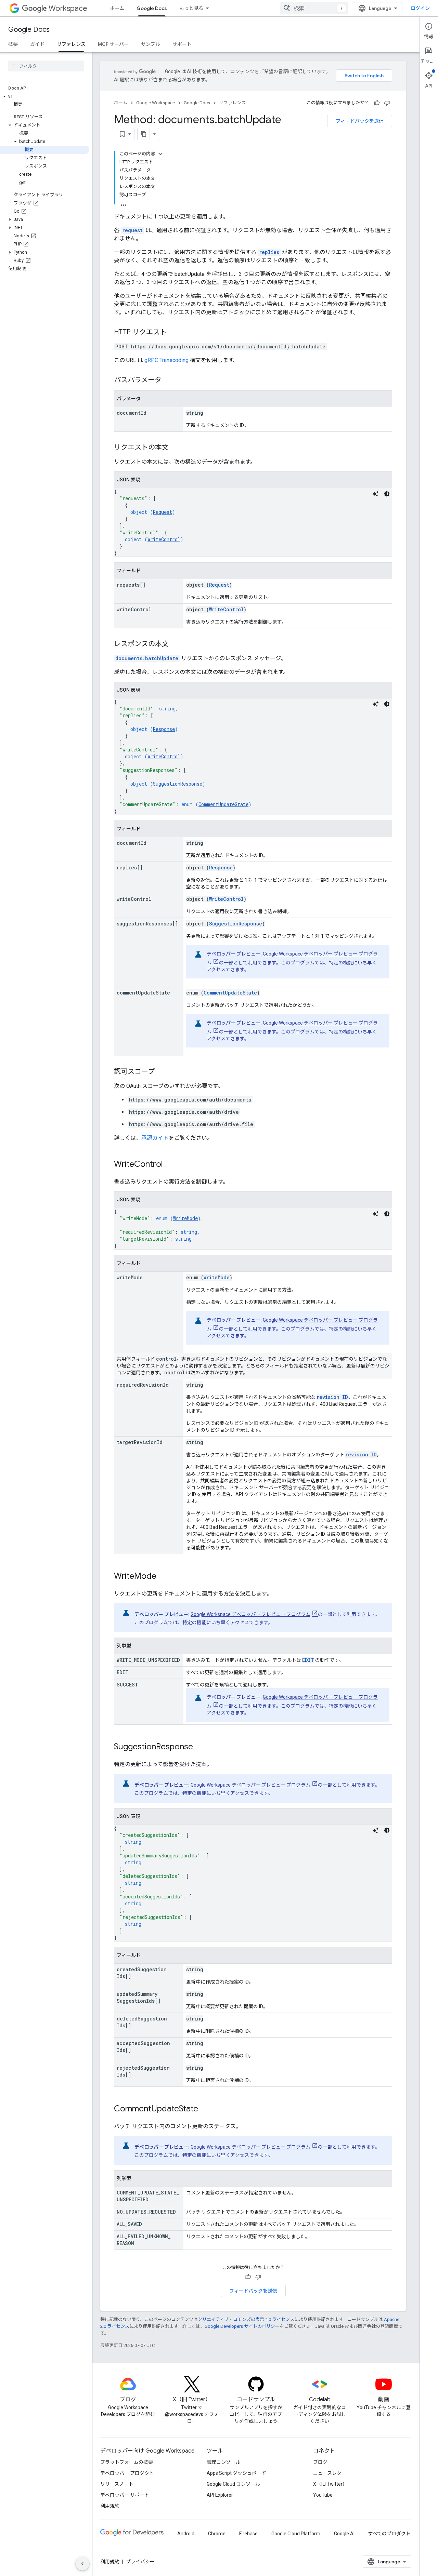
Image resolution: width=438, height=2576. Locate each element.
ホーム (117, 8)
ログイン (420, 8)
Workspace (68, 8)
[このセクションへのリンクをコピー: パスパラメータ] (168, 381)
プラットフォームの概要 (127, 2462)
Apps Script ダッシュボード (236, 2473)
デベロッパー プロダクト (127, 2473)
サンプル (151, 44)
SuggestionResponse (178, 784)
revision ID (332, 1397)
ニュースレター (330, 2473)
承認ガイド (155, 1138)
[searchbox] (46, 66)
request (132, 230)
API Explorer (220, 2495)
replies (269, 252)
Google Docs (152, 8)
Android (186, 2534)
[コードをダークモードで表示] (387, 494)
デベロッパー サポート (125, 2495)
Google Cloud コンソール (233, 2484)
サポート (182, 44)
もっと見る (191, 8)
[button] (45, 96)
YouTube (323, 2495)
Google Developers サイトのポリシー (242, 2326)
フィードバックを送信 (360, 121)
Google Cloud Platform (296, 2534)
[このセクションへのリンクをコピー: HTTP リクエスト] (173, 333)
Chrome (217, 2534)
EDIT (308, 1660)
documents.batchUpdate (147, 658)
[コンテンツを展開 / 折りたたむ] (160, 154)
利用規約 (110, 2506)
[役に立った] (377, 103)
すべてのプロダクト (389, 2534)
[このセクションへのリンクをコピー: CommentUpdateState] (205, 2109)
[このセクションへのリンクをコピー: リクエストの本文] (176, 448)
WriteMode (185, 1218)
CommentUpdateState (223, 804)
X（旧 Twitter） (330, 2484)
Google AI (344, 2534)
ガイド (37, 44)
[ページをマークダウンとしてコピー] (144, 134)
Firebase (248, 2534)
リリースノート (117, 2484)
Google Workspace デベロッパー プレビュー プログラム (250, 1614)
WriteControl (164, 539)
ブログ (320, 2462)
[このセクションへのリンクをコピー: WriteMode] (163, 1577)
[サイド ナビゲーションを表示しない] (82, 2564)
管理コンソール (223, 2462)
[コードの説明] (376, 494)
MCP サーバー (113, 44)
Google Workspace (156, 103)
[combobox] (314, 8)
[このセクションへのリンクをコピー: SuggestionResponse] (200, 1747)
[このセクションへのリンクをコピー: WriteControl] (170, 1165)
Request (163, 512)
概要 (13, 44)
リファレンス (71, 44)
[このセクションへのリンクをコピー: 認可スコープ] (162, 1072)
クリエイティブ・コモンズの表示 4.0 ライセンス (246, 2319)
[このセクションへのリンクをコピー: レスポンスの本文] (176, 644)
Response (164, 729)
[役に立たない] (387, 103)
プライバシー (140, 2562)
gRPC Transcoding (166, 360)
